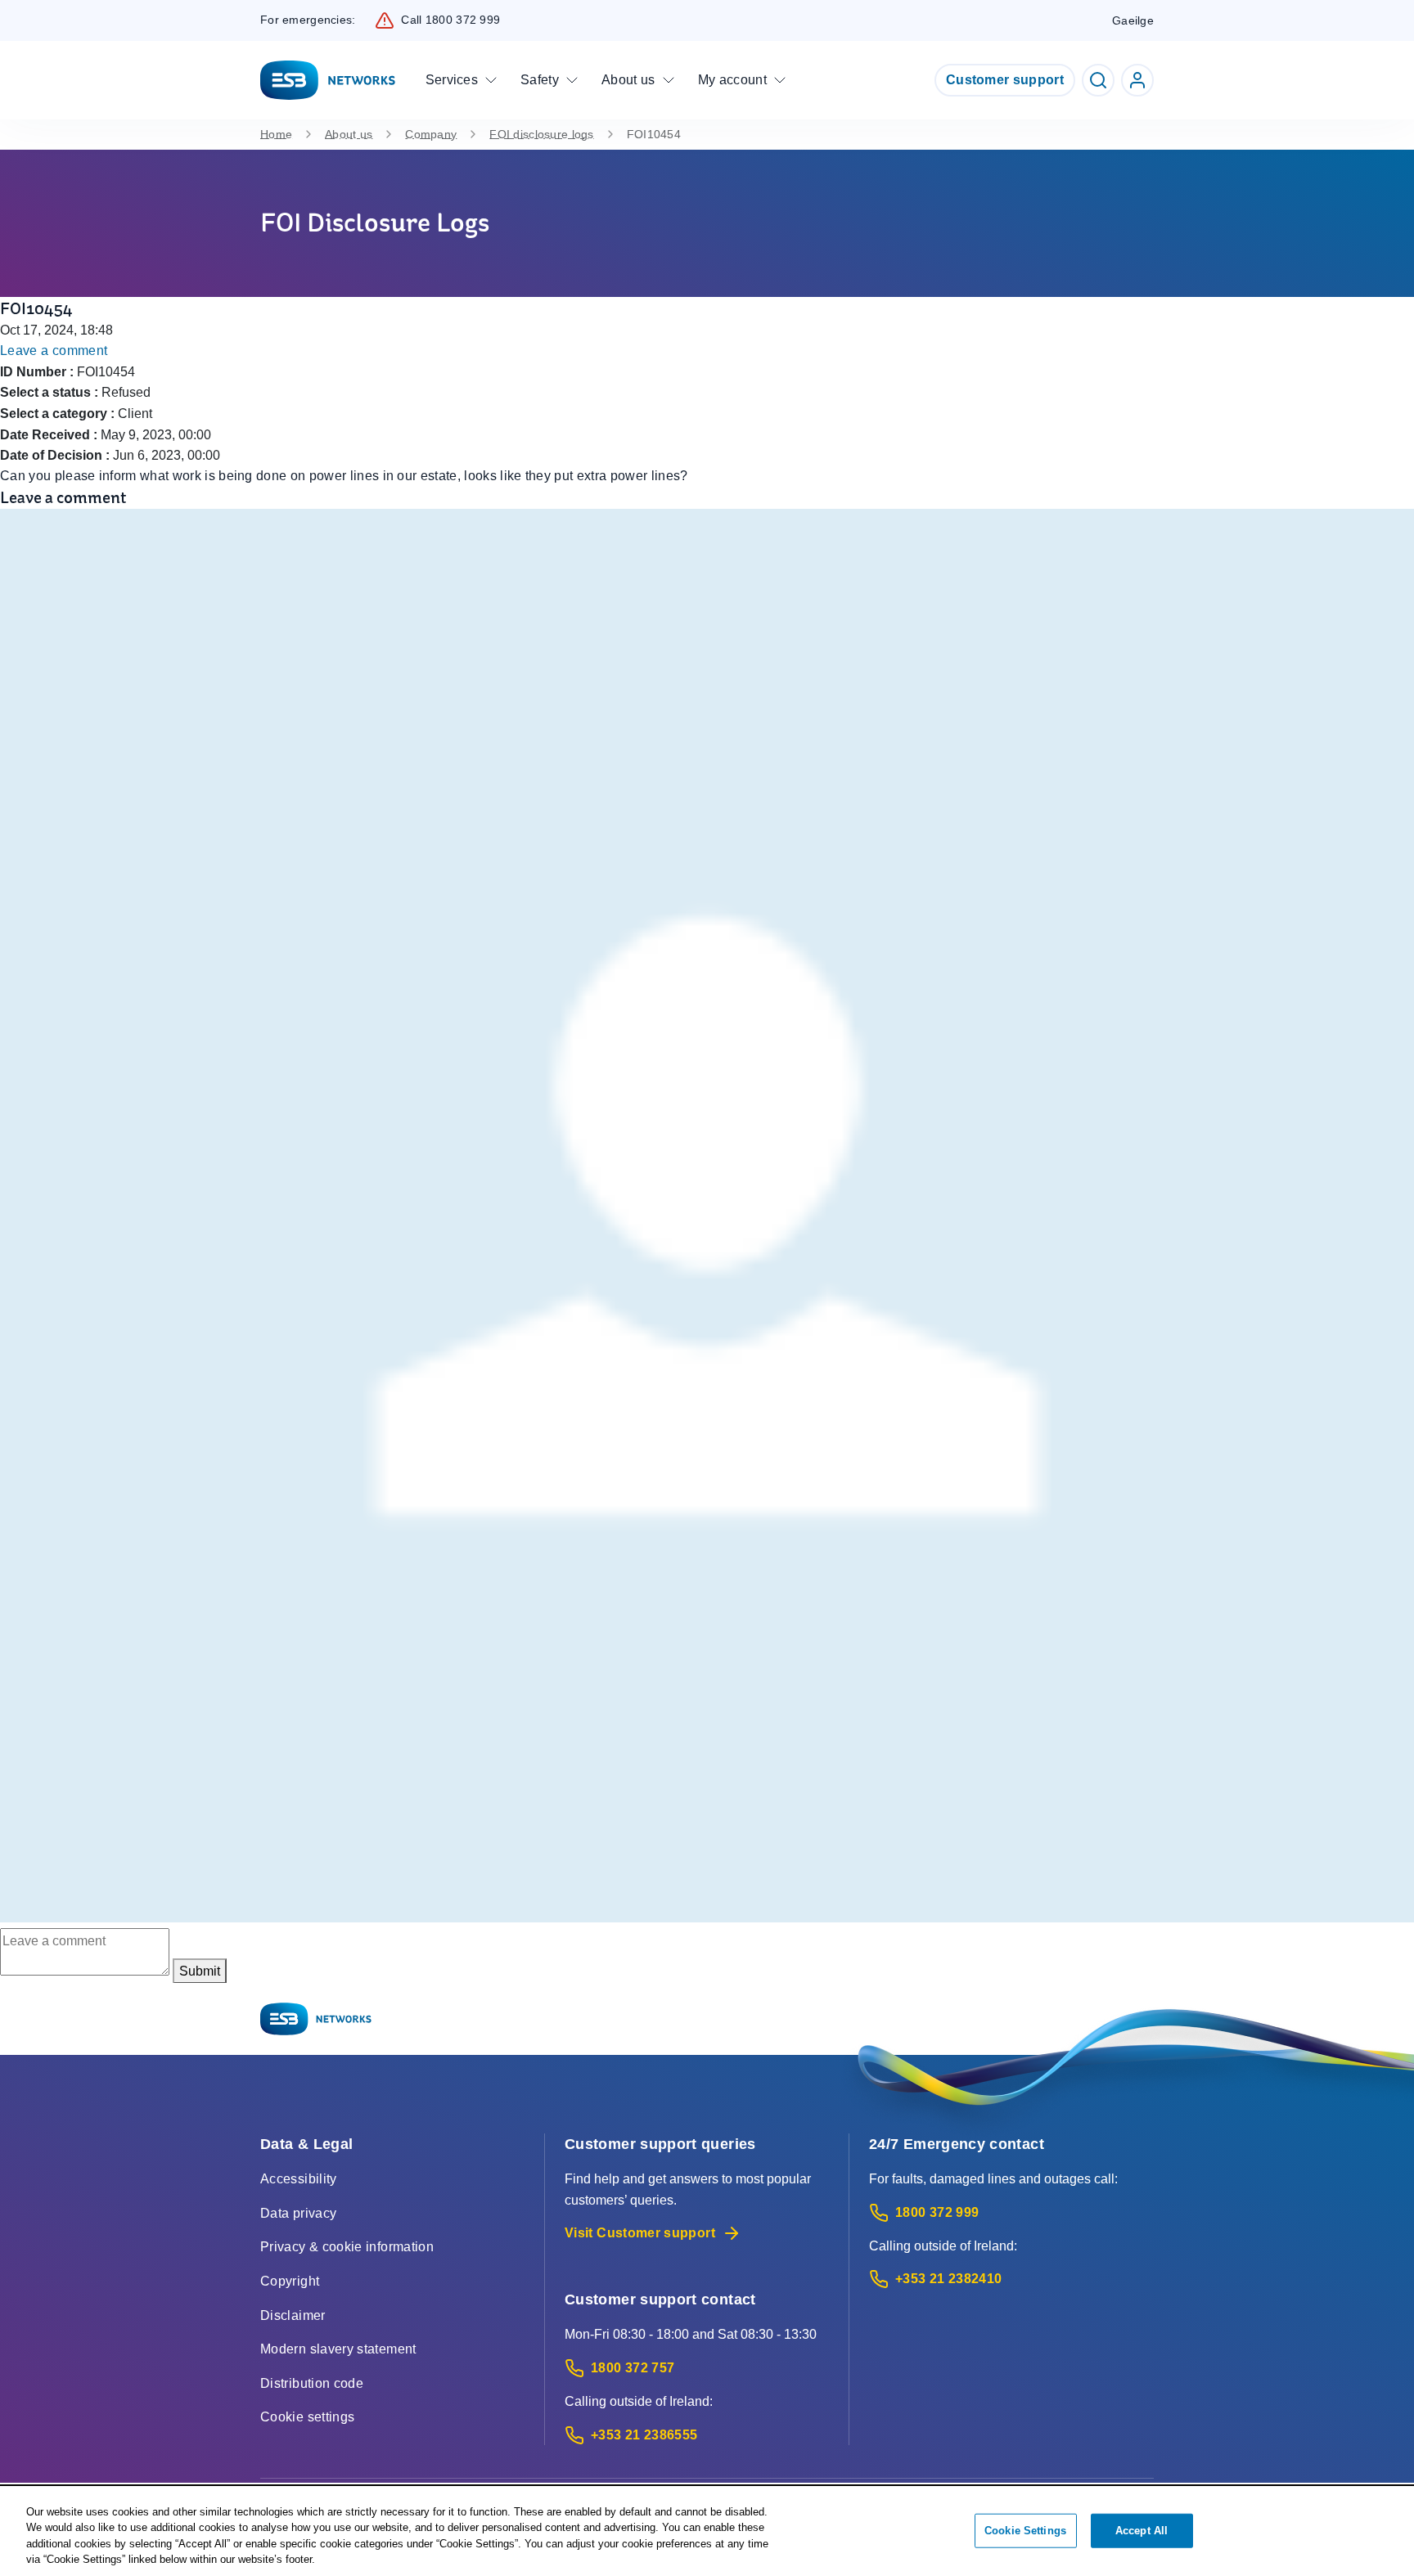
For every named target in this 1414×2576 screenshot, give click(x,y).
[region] (707, 2532)
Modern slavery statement (338, 2349)
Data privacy (298, 2213)
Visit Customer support (640, 2233)
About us (349, 134)
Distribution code (312, 2383)
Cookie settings (307, 2417)
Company (431, 134)
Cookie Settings (1025, 2531)
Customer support (1005, 80)
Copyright (290, 2281)
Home (276, 134)
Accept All (1142, 2531)
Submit (200, 1971)
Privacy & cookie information (347, 2247)
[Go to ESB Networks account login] (1137, 80)
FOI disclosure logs (541, 134)
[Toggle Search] (1098, 80)
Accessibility (299, 2179)
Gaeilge (1133, 20)
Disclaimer (293, 2315)
